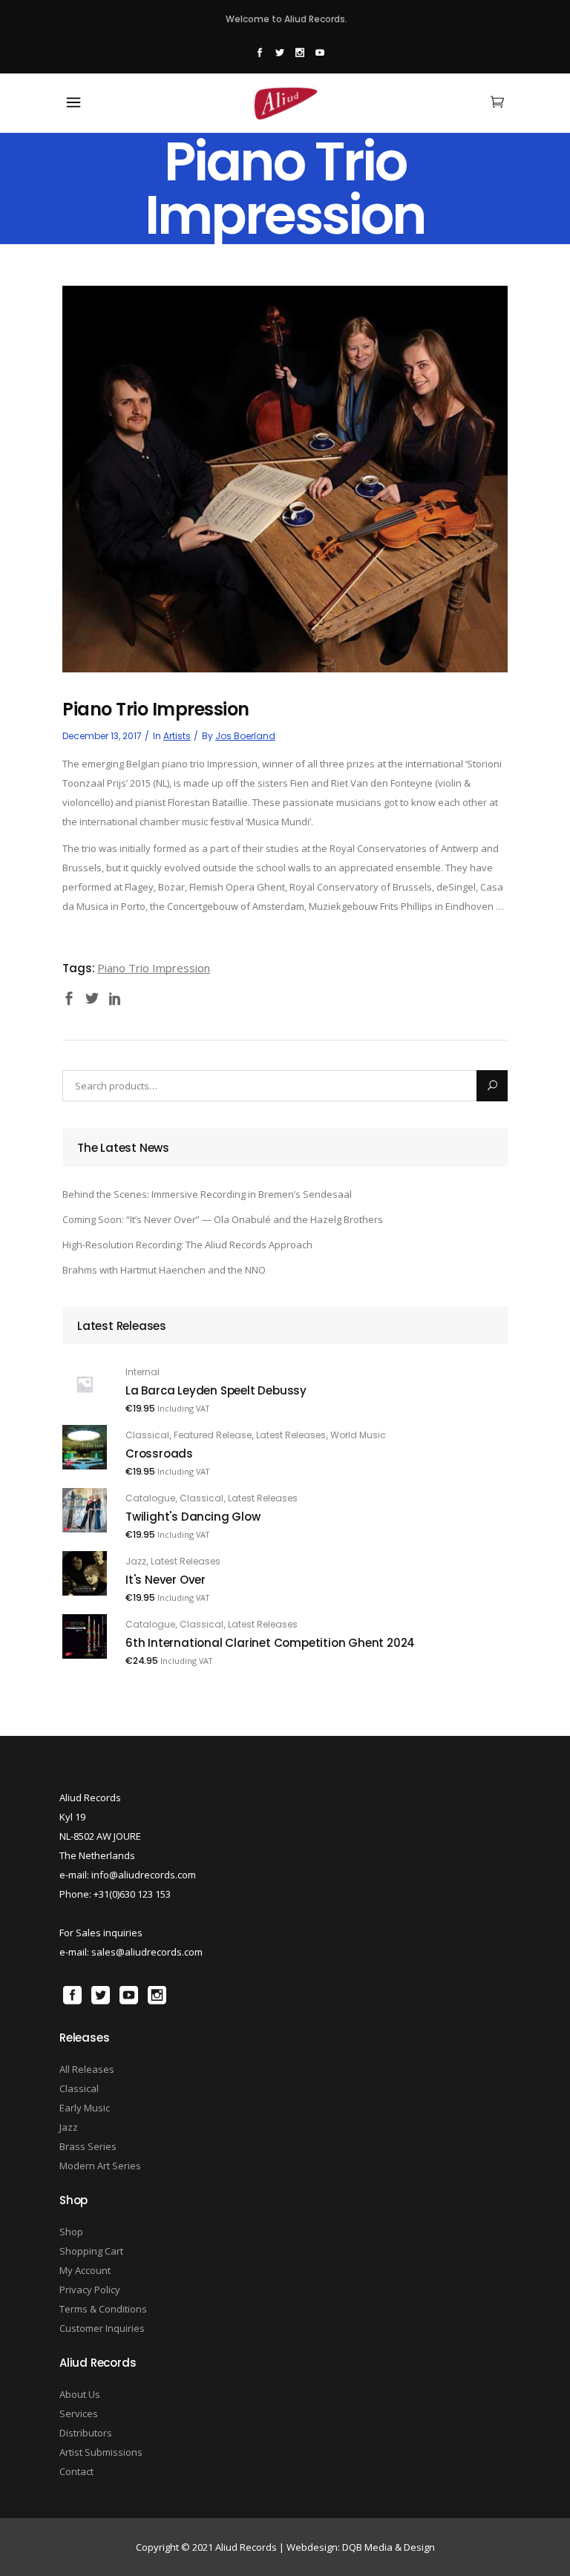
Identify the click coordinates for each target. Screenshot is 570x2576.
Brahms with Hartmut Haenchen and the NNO (164, 1270)
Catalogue (150, 1498)
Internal (142, 1372)
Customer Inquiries (102, 2328)
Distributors (86, 2433)
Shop (71, 2232)
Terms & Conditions (103, 2309)
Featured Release (213, 1435)
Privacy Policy (90, 2290)
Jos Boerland (245, 736)
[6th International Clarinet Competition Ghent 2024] (85, 1636)
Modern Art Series (100, 2166)
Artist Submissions (101, 2452)
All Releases (87, 2069)
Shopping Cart (91, 2251)
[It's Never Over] (85, 1573)
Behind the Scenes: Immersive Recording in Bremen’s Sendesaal (207, 1194)
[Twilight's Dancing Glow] (85, 1510)
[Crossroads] (85, 1447)
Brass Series (88, 2146)
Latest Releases (291, 1435)
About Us (80, 2394)
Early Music (85, 2108)
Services (79, 2413)
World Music (358, 1435)
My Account (85, 2270)
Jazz (136, 1561)
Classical (147, 1435)
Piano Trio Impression (154, 968)
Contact (76, 2471)
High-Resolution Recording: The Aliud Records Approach (187, 1245)
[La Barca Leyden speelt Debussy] (85, 1384)
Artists (177, 736)
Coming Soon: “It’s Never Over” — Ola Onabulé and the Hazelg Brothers (223, 1219)
